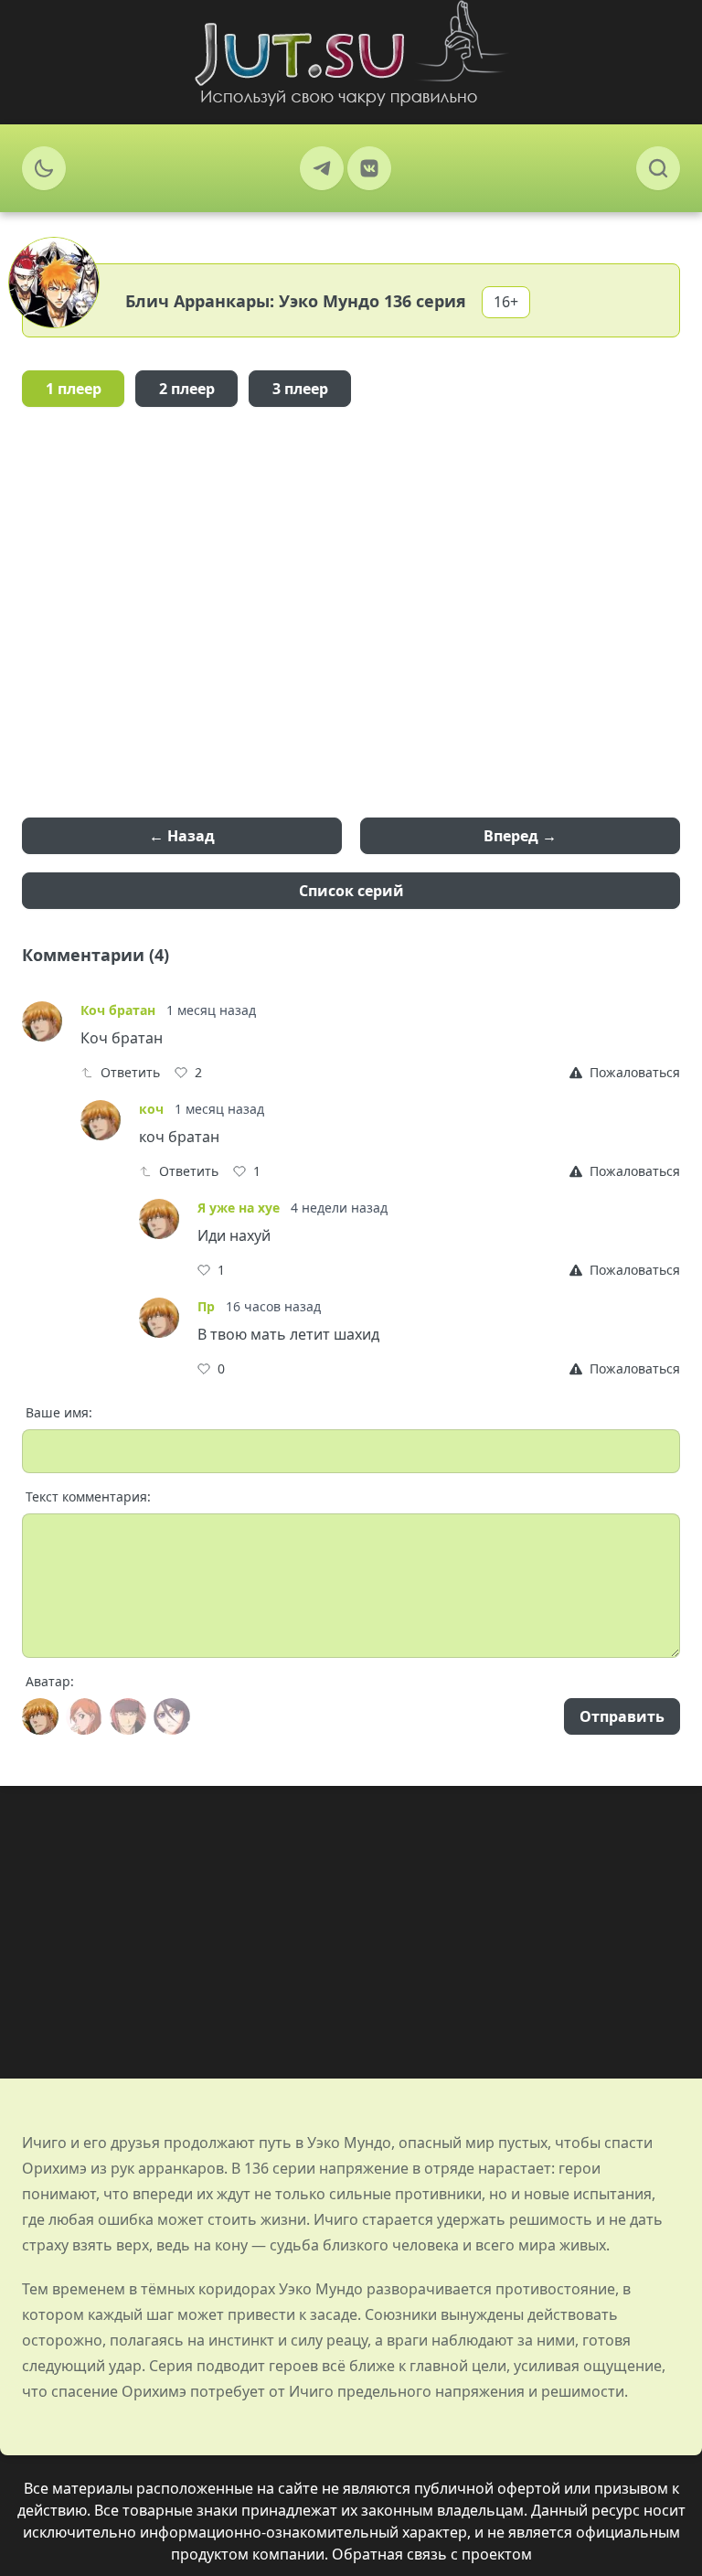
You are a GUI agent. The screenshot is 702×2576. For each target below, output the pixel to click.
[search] (658, 168)
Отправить (622, 1716)
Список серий (351, 891)
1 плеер (74, 389)
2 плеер (187, 389)
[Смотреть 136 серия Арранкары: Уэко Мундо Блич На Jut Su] (351, 53)
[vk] (369, 168)
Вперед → (520, 836)
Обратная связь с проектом (432, 2554)
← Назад (182, 836)
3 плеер (300, 389)
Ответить (130, 1072)
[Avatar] (40, 1716)
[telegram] (322, 168)
